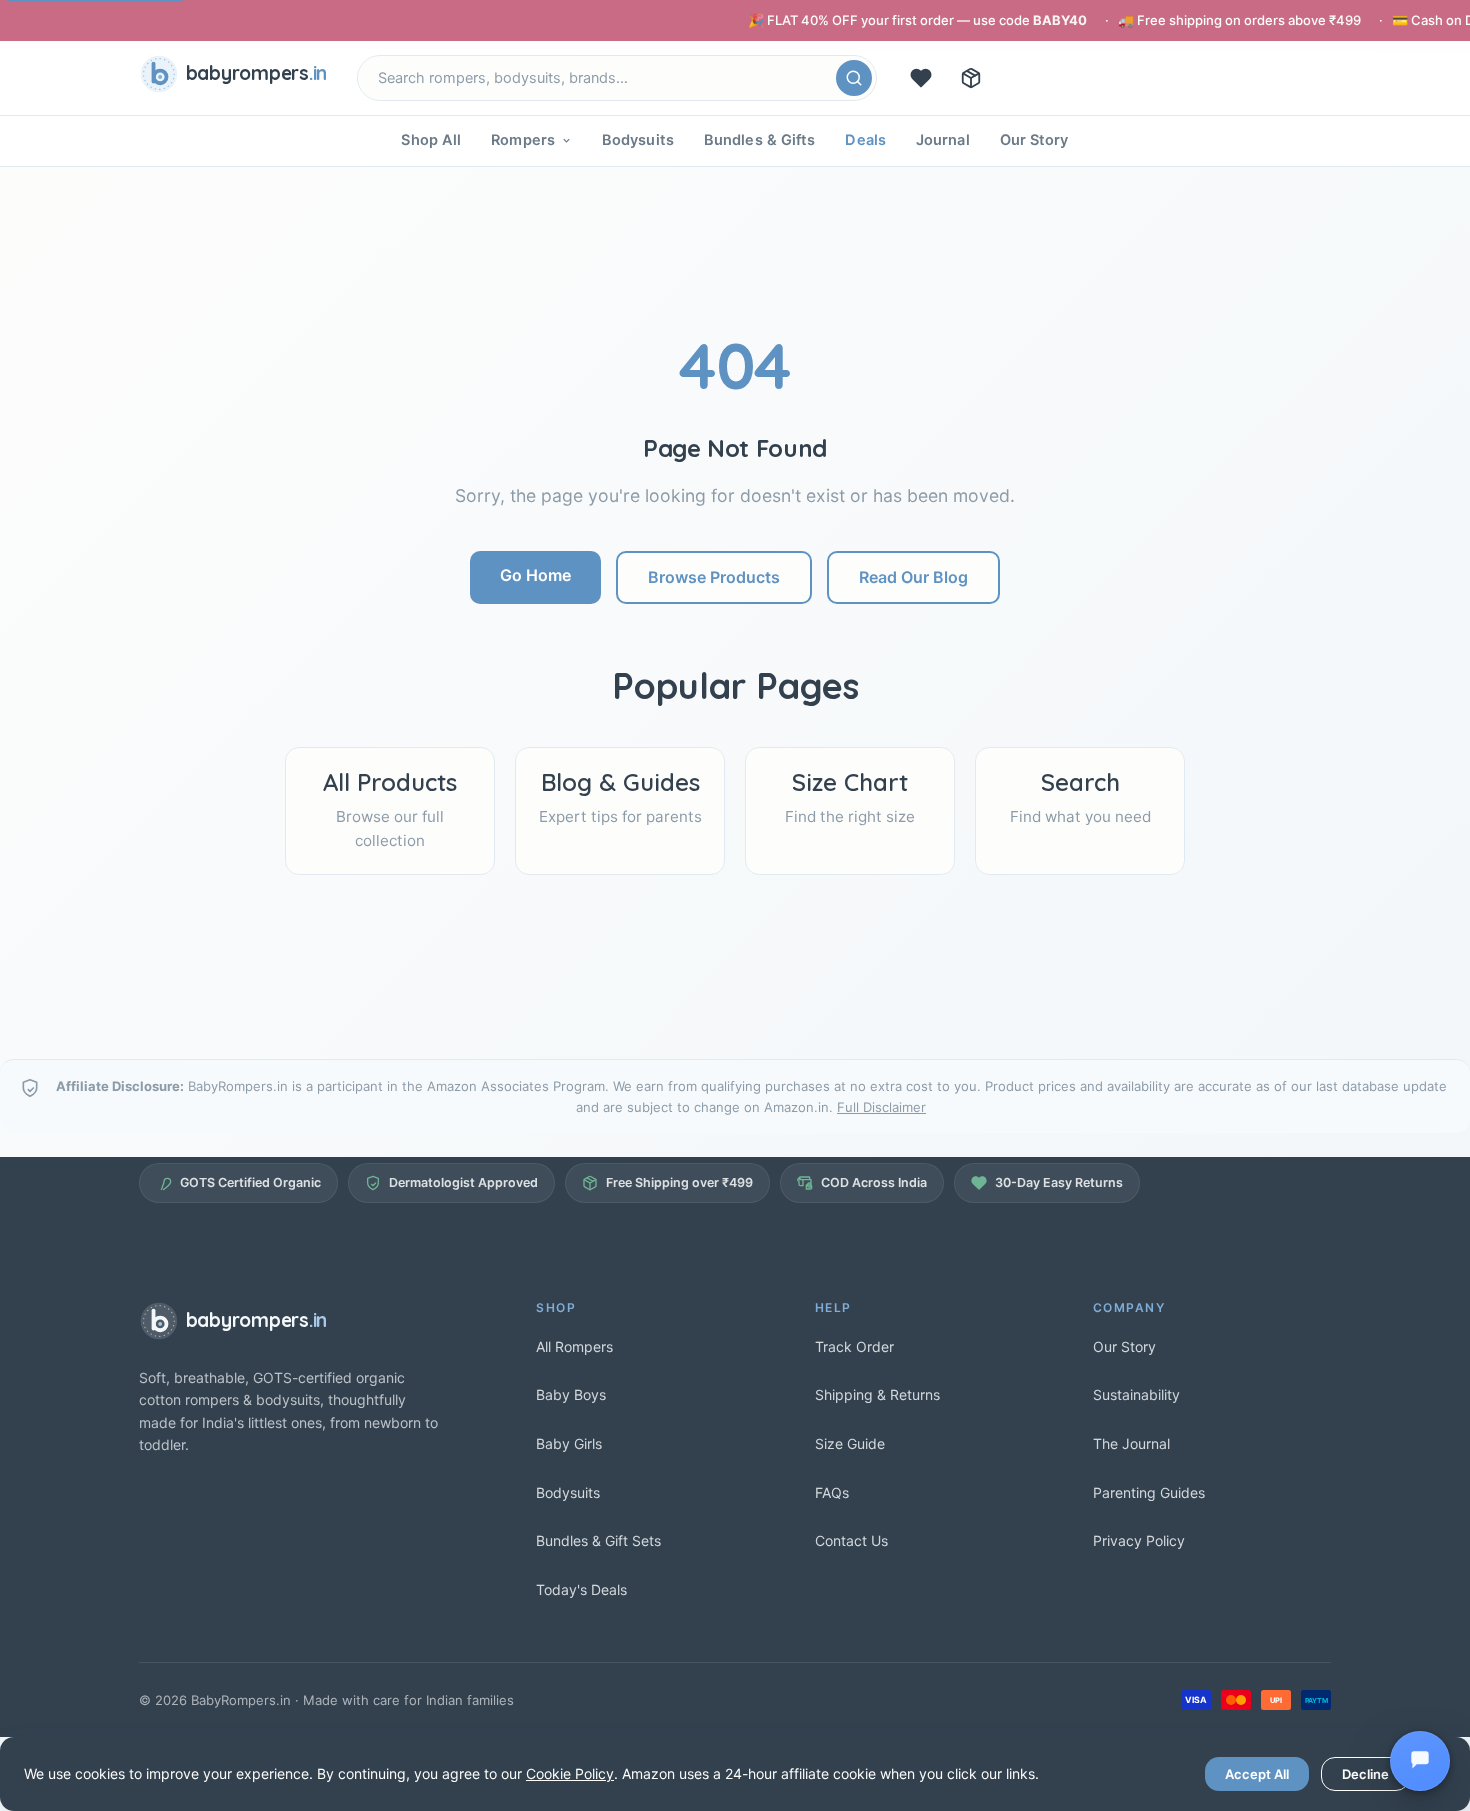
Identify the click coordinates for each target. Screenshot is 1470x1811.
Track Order (854, 1346)
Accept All (1257, 1774)
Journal (943, 140)
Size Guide (850, 1443)
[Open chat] (1420, 1761)
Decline (1365, 1774)
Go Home (535, 575)
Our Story (1034, 140)
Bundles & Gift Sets (598, 1540)
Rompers (523, 140)
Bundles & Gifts (760, 140)
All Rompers (574, 1346)
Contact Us (851, 1540)
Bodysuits (638, 140)
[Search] (854, 78)
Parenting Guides (1149, 1492)
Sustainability (1136, 1394)
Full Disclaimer (881, 1107)
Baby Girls (569, 1443)
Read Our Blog (913, 577)
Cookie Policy (570, 1773)
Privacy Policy (1139, 1540)
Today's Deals (581, 1589)
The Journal (1131, 1443)
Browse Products (714, 577)
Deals (865, 140)
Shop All (431, 140)
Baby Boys (571, 1394)
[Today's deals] (921, 78)
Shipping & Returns (877, 1394)
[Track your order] (971, 78)
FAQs (832, 1492)
